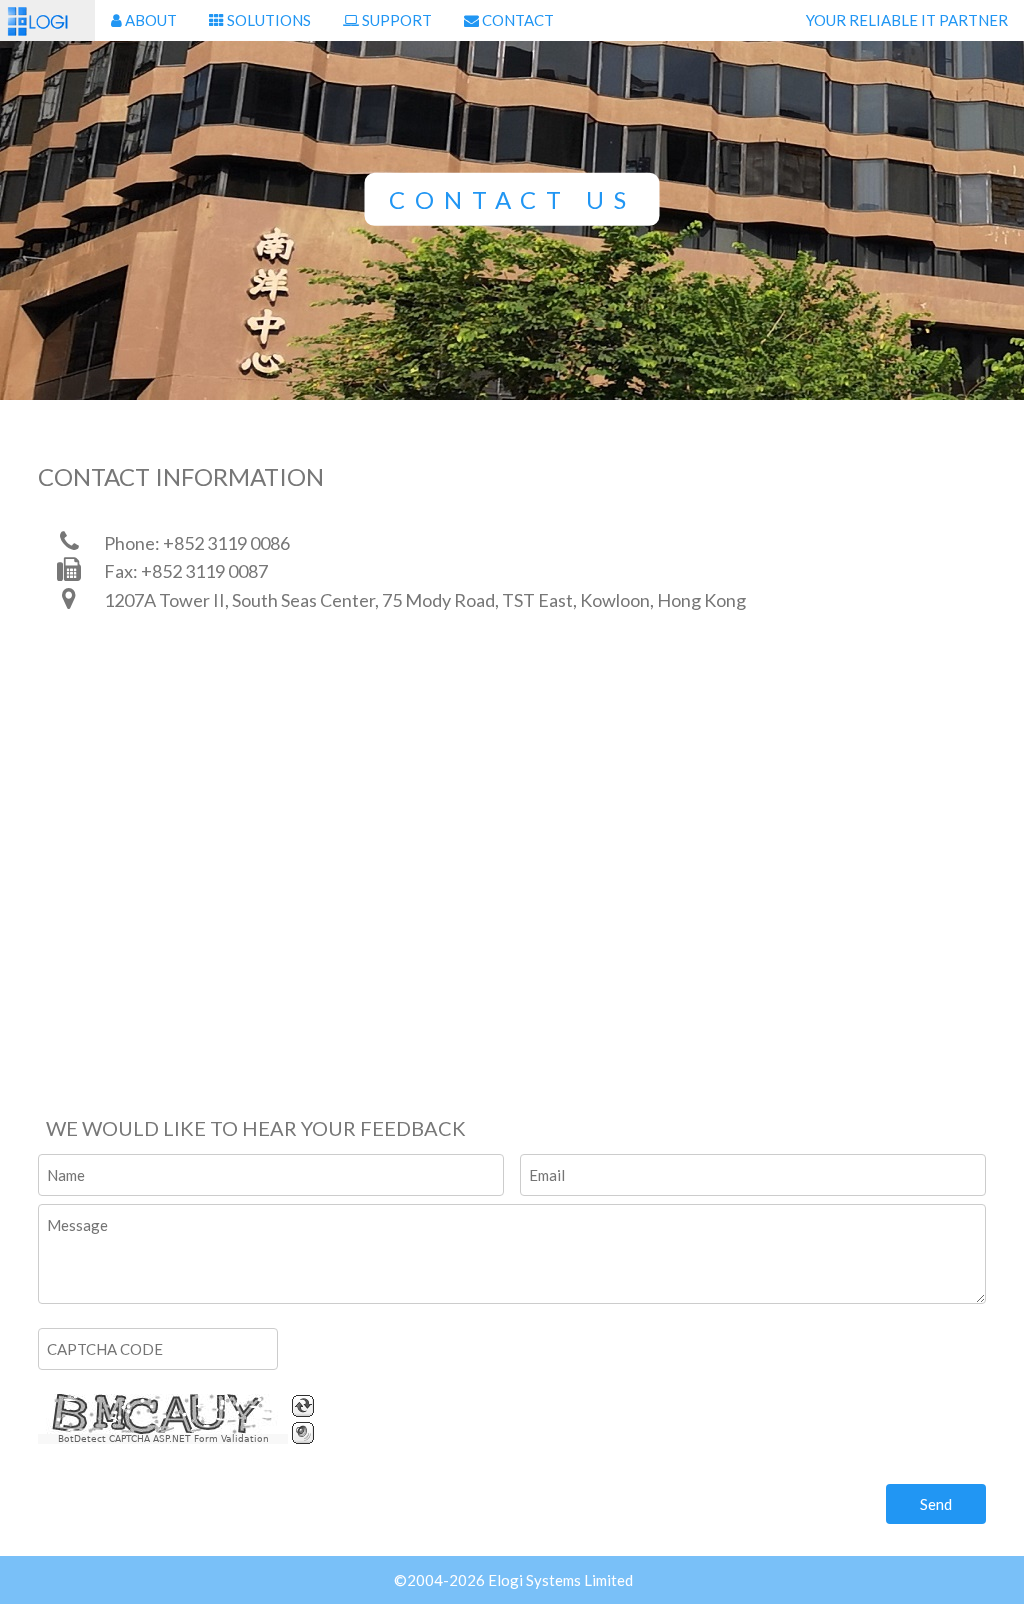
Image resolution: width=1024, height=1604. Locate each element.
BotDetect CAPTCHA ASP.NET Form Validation (163, 1439)
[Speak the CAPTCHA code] (303, 1433)
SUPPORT (395, 20)
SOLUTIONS (267, 20)
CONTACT (516, 20)
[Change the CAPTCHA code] (303, 1406)
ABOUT (149, 20)
